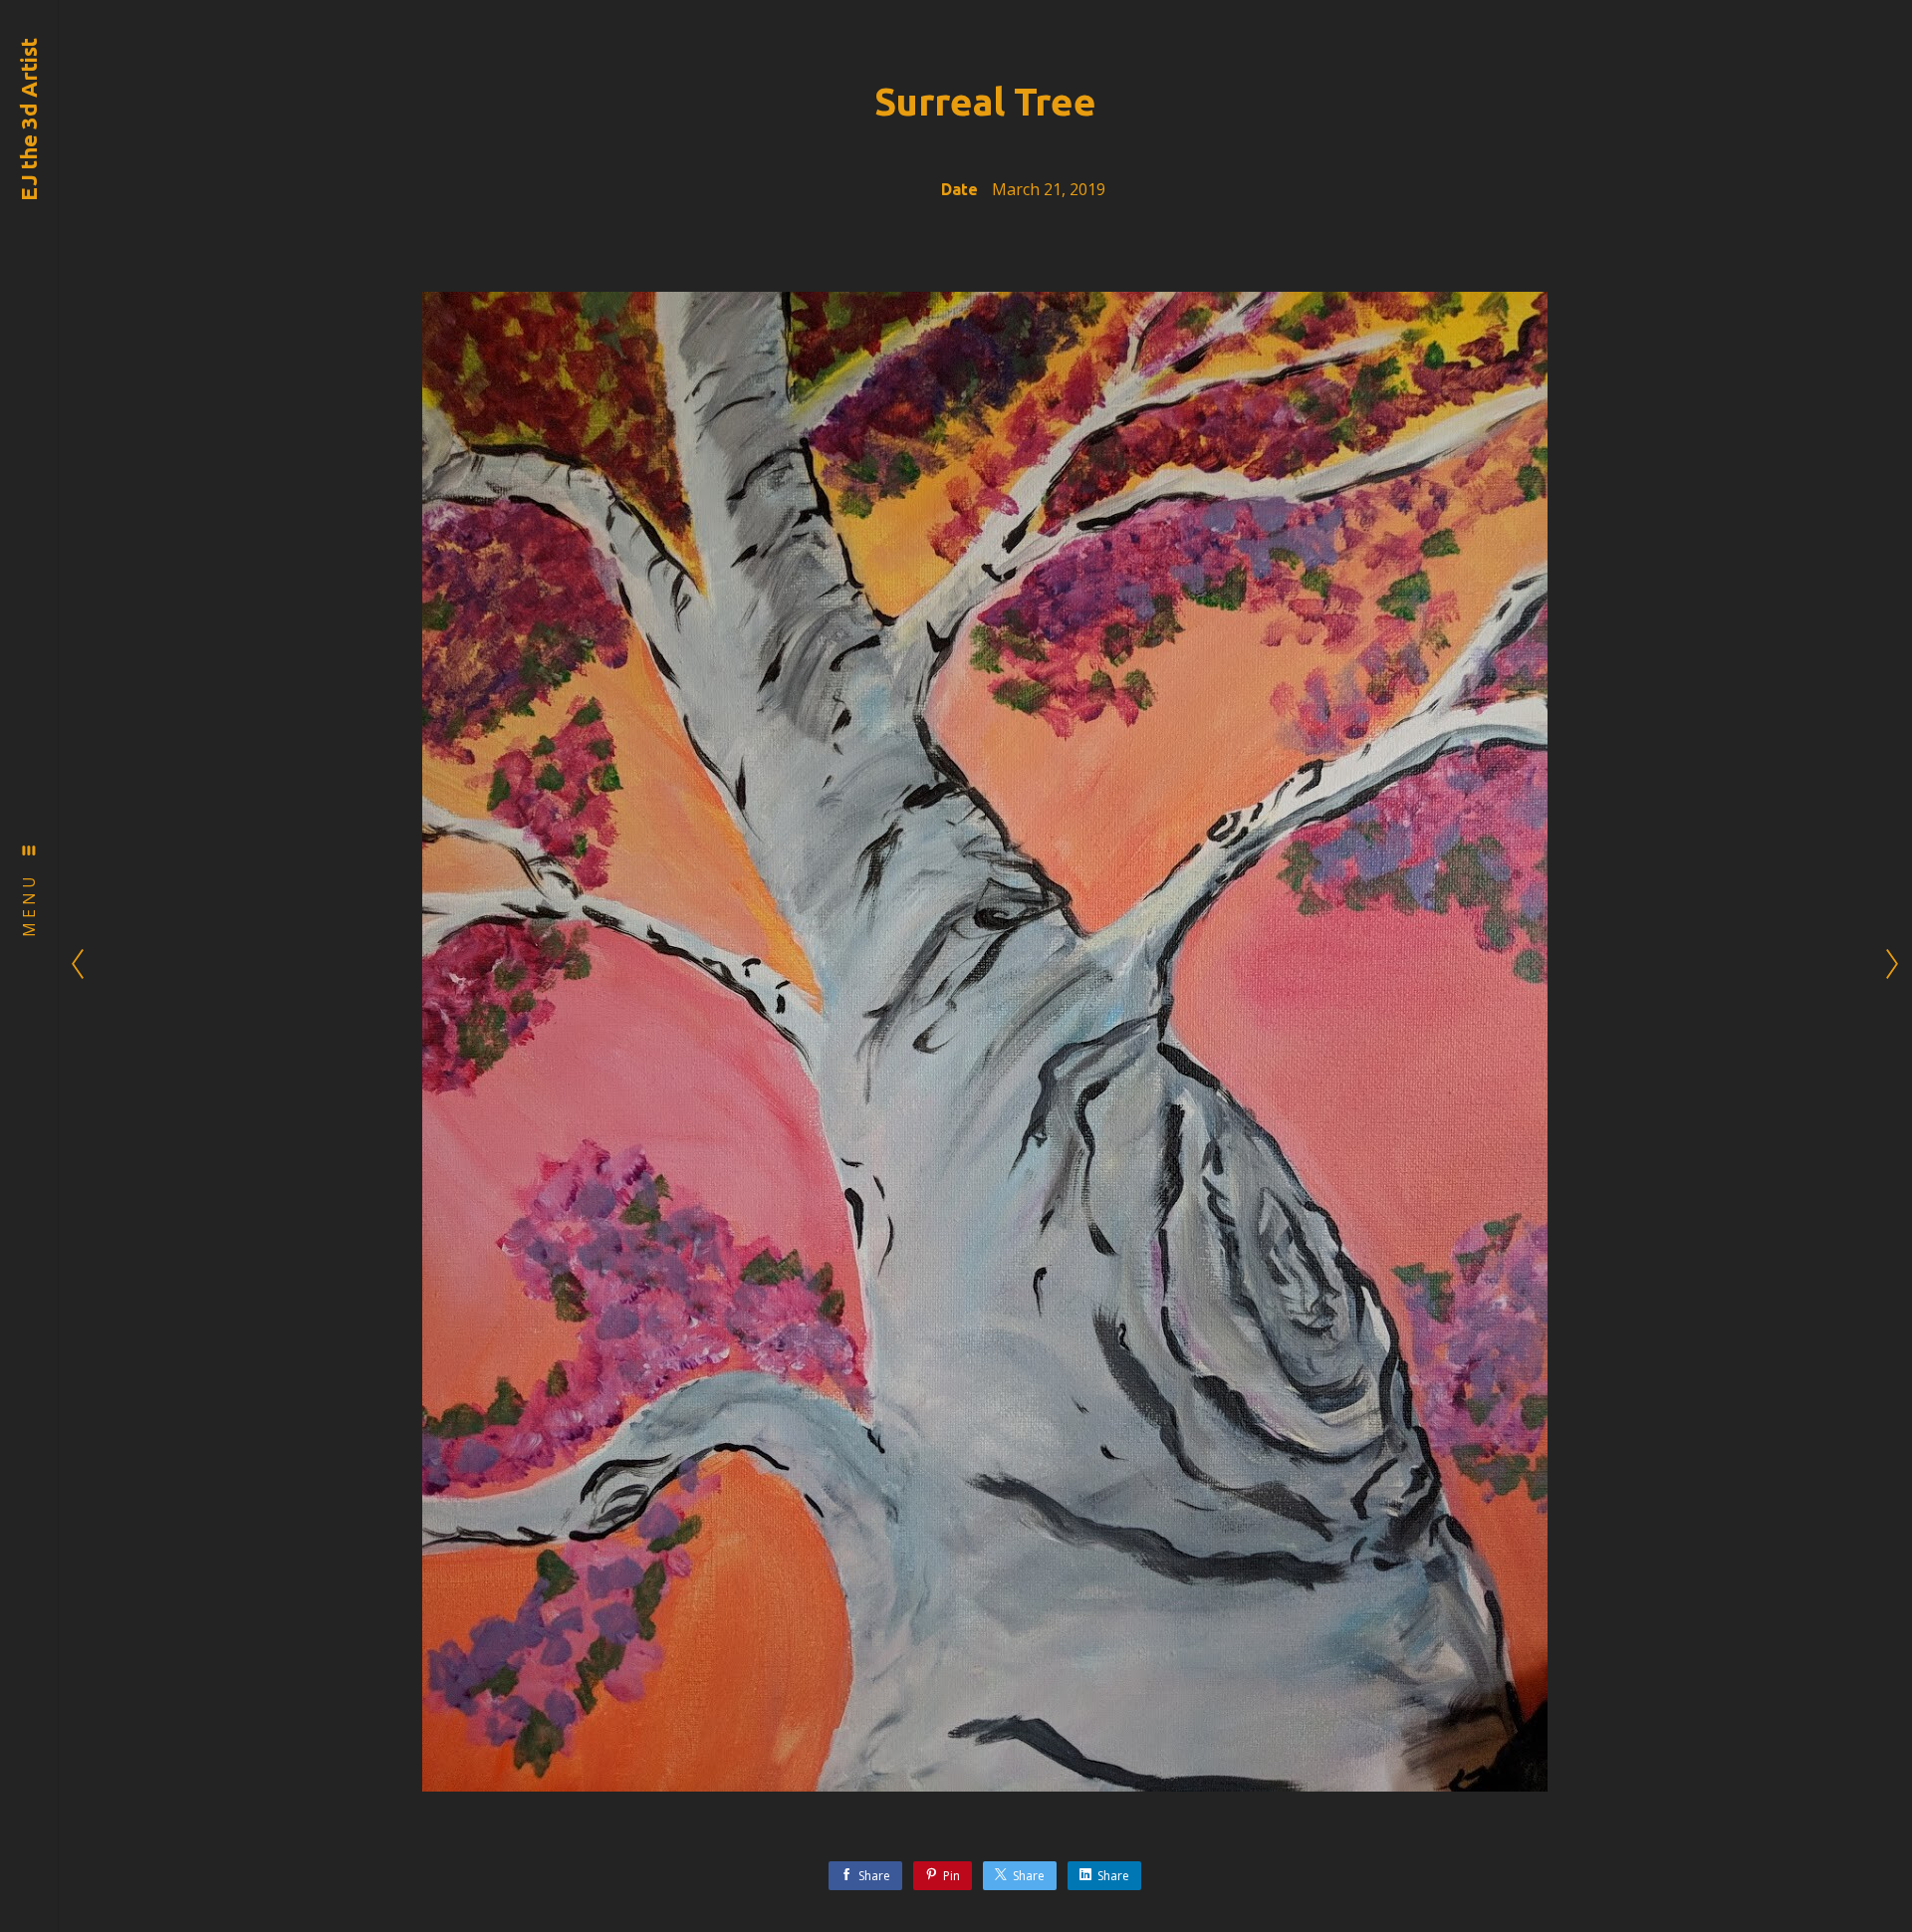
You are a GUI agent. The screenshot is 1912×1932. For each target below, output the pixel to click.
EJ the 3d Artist (28, 120)
